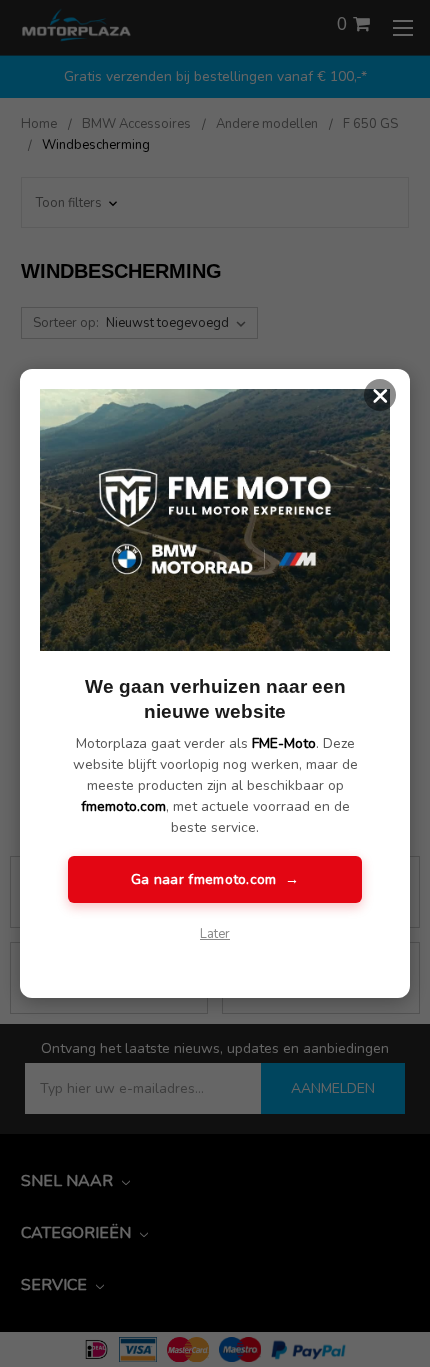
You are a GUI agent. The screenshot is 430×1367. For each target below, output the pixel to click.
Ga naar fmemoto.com (215, 879)
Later (215, 934)
